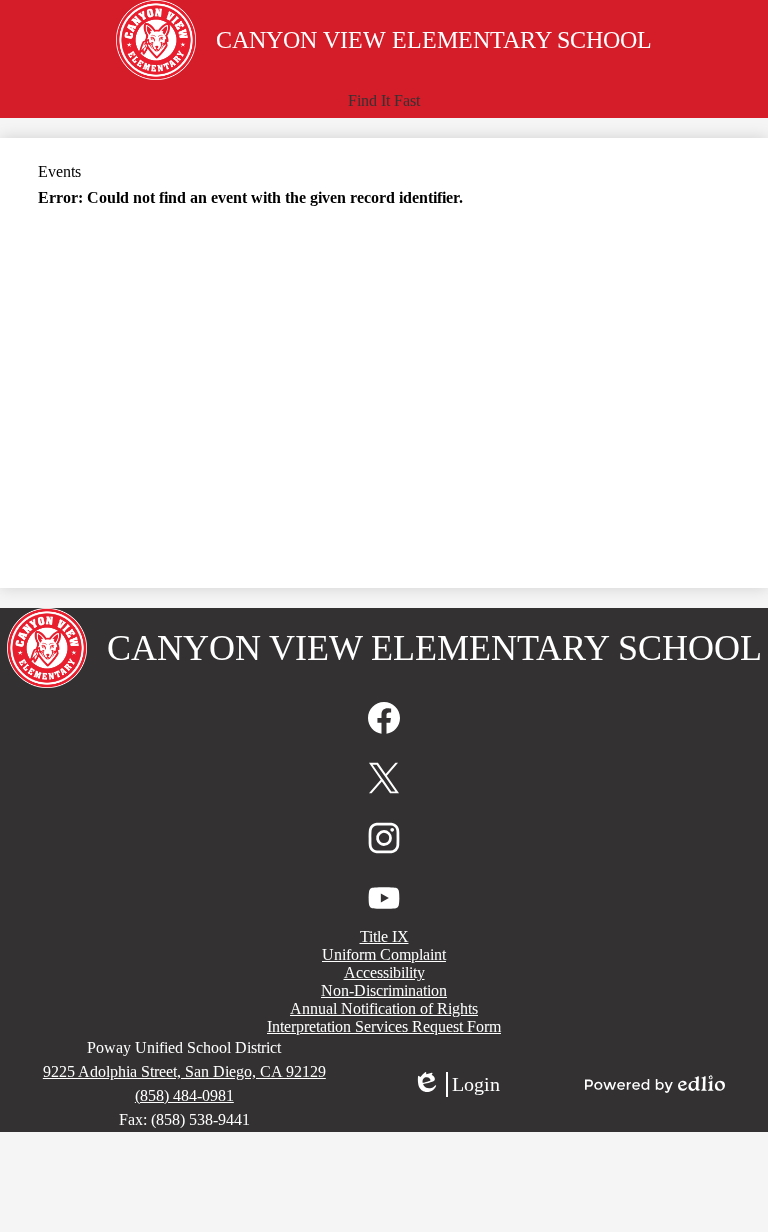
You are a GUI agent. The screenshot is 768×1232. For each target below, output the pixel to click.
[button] (384, 101)
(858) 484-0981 (184, 1095)
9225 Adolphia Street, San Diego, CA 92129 (184, 1071)
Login (456, 1085)
